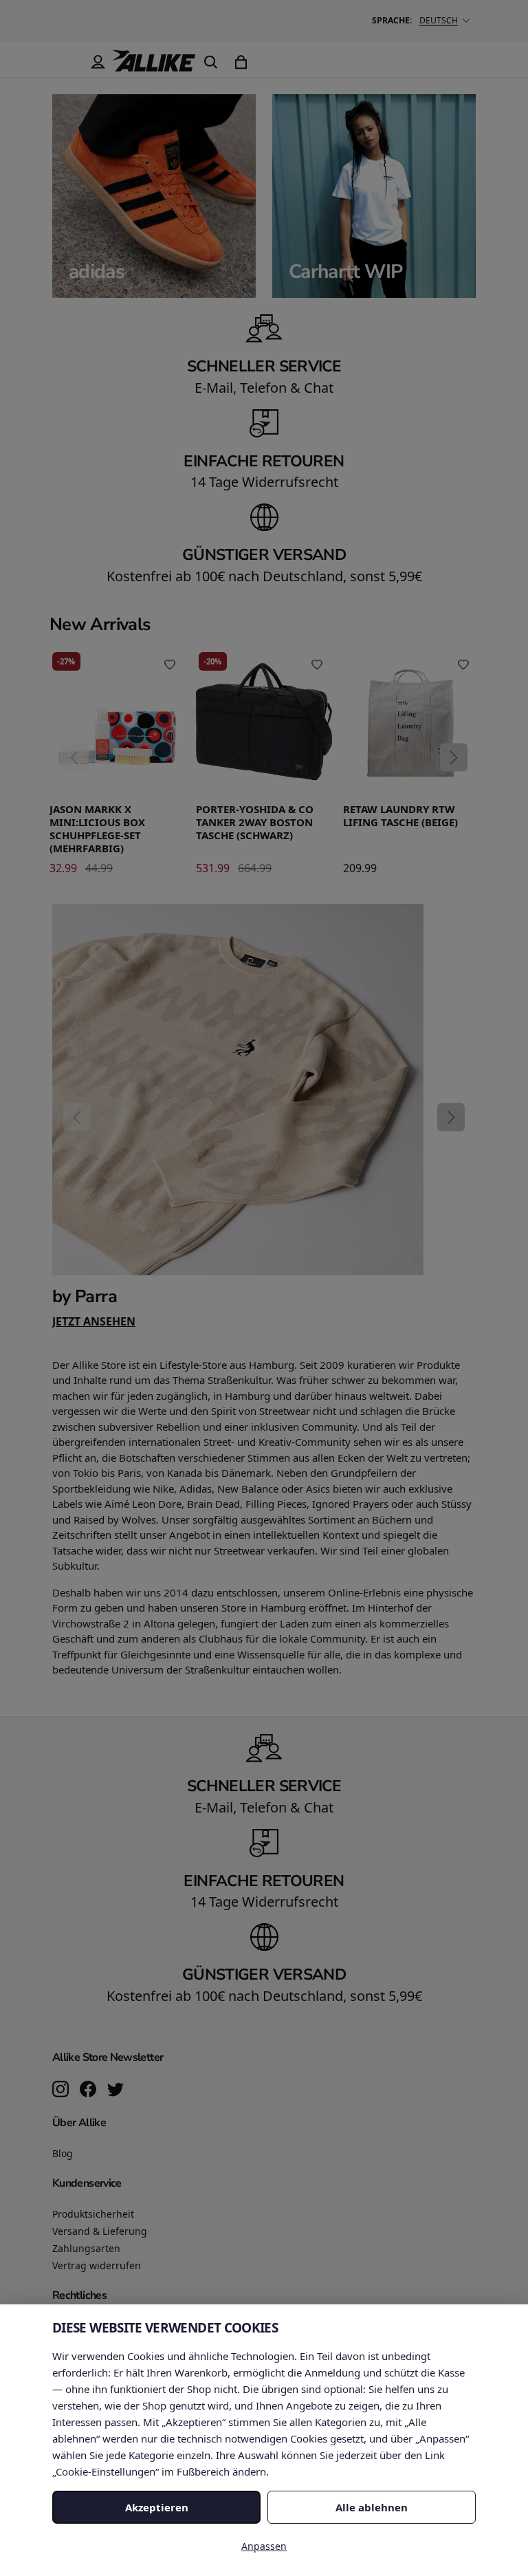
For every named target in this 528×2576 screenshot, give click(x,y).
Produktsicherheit (93, 2214)
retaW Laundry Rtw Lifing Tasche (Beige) (400, 816)
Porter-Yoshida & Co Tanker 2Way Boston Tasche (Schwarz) (255, 822)
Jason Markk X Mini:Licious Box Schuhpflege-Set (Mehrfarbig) (97, 829)
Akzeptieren (157, 2507)
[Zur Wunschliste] (170, 664)
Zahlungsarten (86, 2248)
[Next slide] (454, 757)
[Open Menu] (67, 62)
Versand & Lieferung (100, 2231)
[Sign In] (98, 62)
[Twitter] (115, 2090)
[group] (264, 1116)
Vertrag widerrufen (97, 2265)
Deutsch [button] (439, 20)
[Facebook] (88, 2090)
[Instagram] (60, 2090)
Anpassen (264, 2546)
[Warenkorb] (241, 62)
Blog (63, 2153)
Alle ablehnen (372, 2507)
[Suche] (210, 62)
